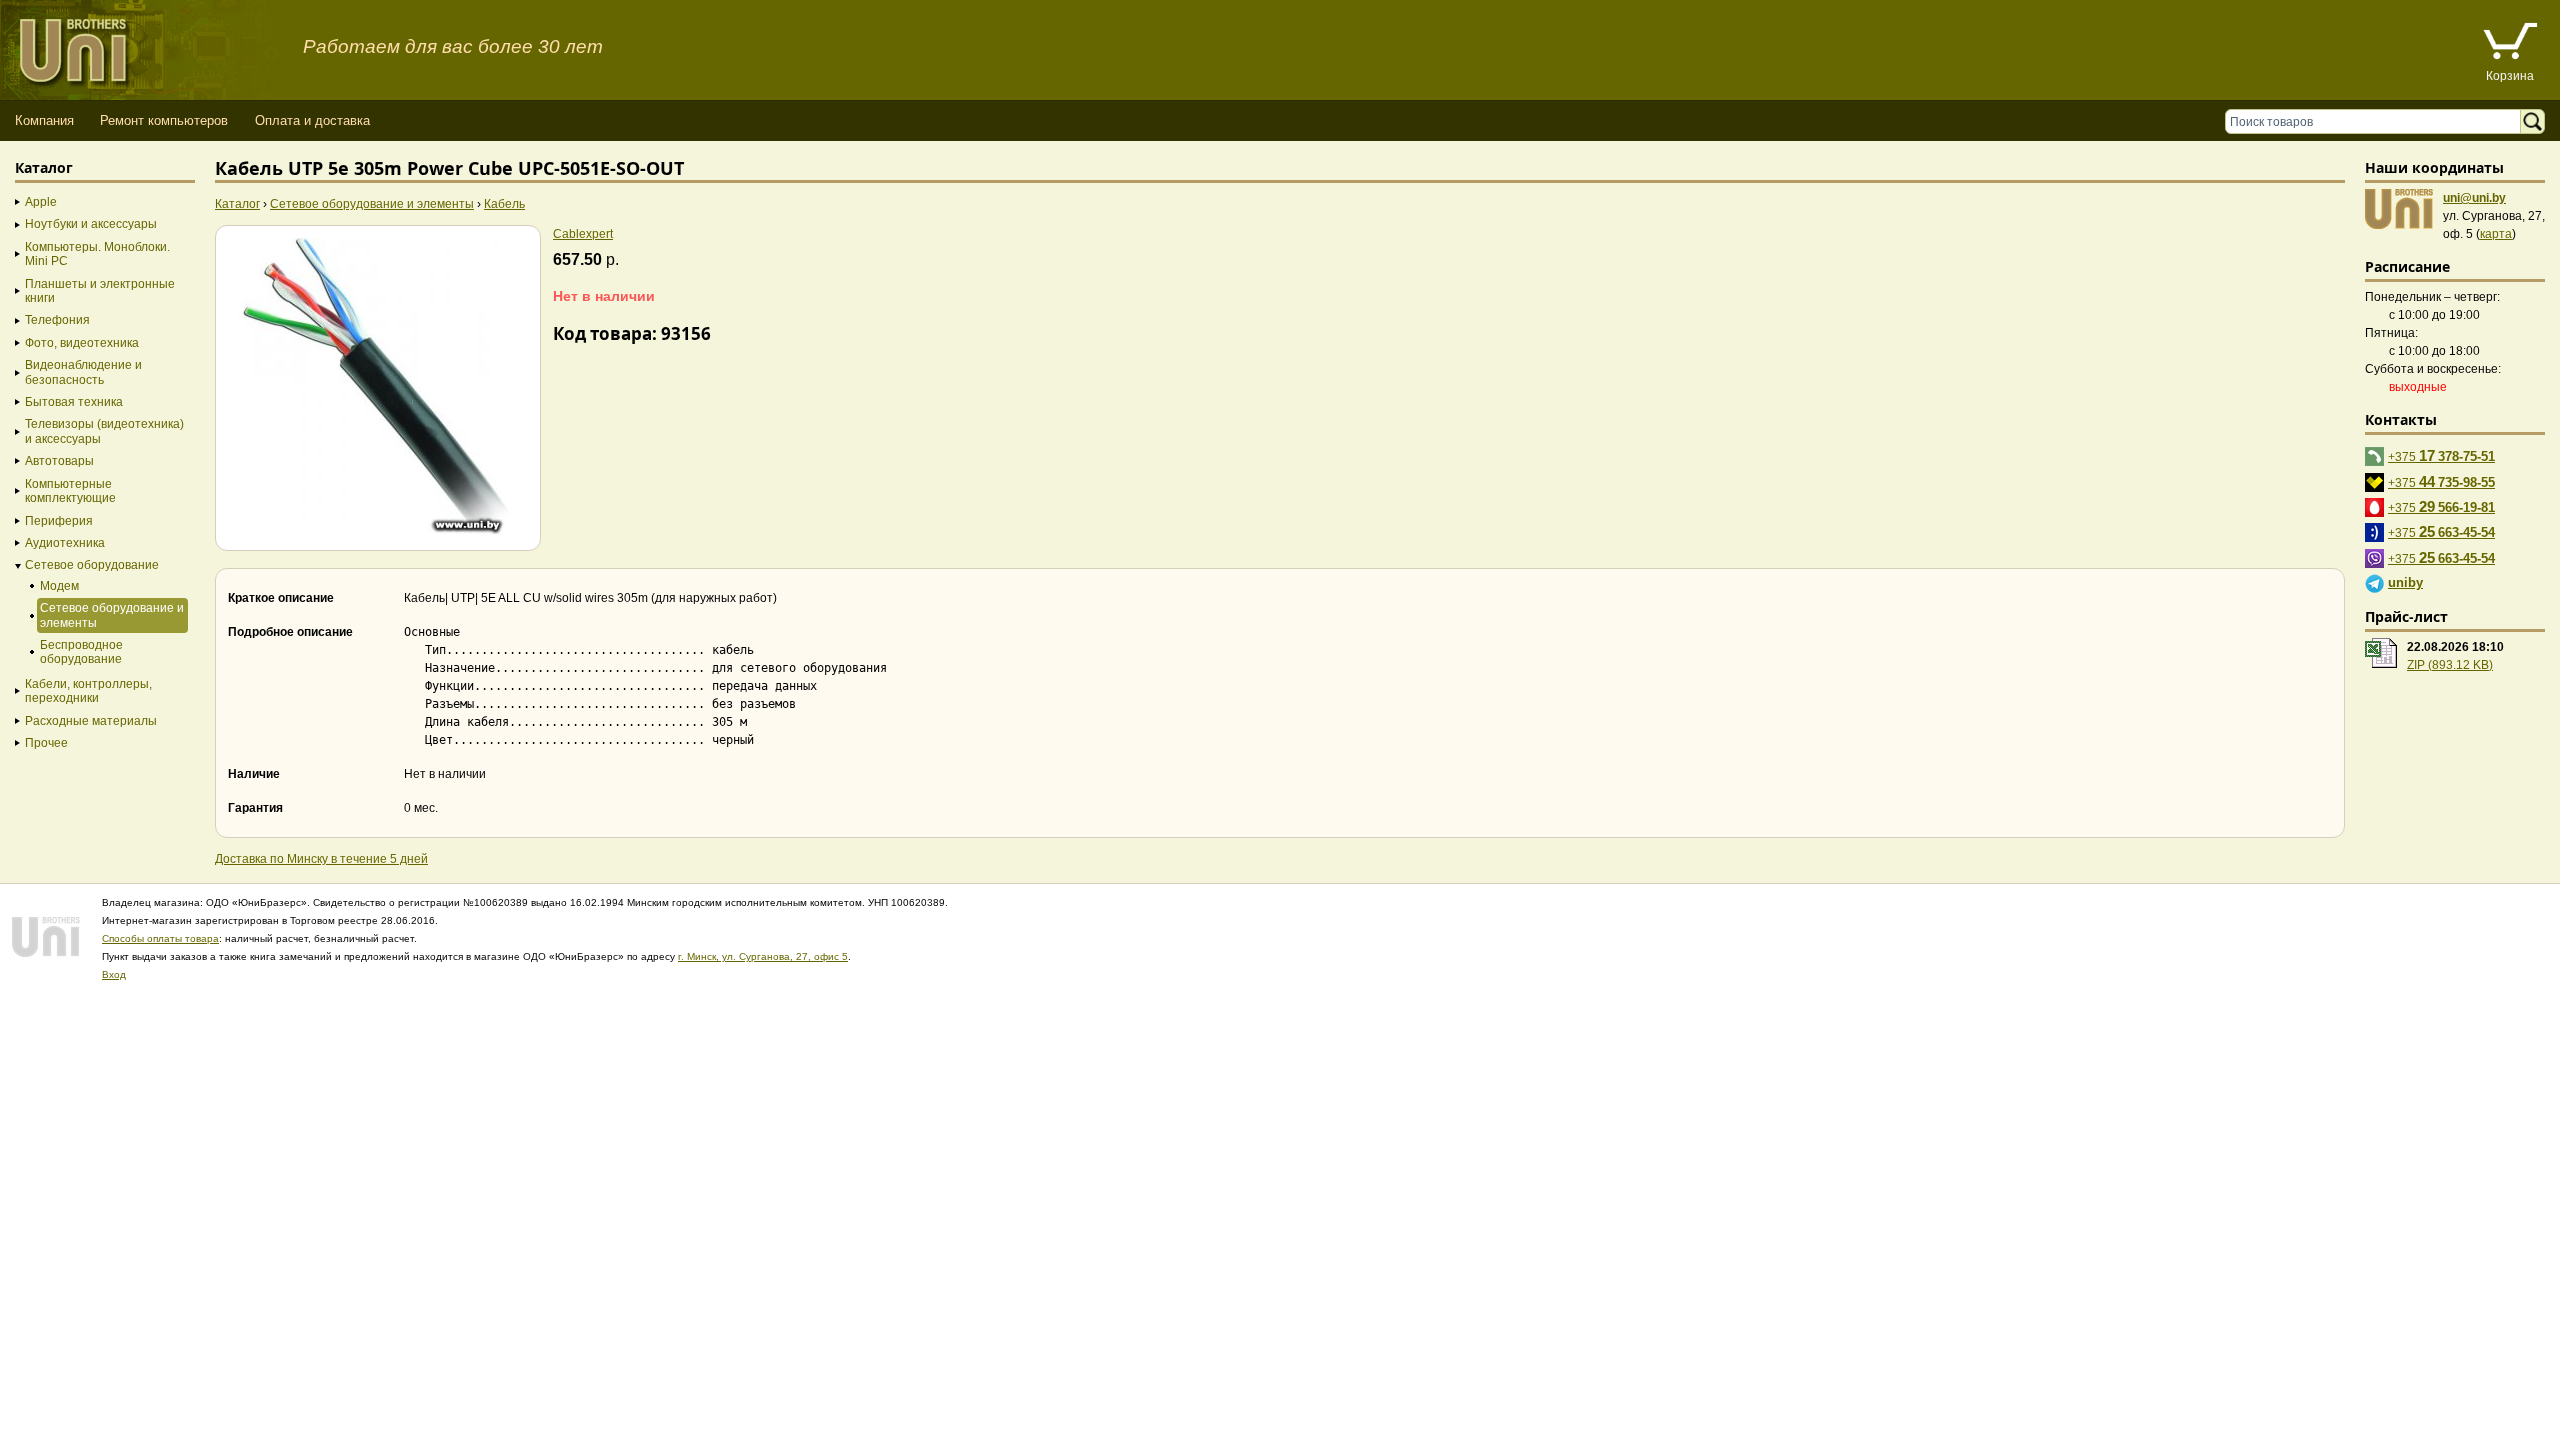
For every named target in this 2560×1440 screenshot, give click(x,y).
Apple (41, 202)
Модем (59, 586)
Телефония (57, 320)
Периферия (59, 521)
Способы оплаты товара (160, 938)
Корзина (2510, 76)
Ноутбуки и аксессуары (91, 224)
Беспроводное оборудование (81, 652)
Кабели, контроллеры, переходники (88, 691)
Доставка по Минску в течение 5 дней (321, 859)
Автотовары (59, 461)
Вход (114, 974)
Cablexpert (583, 234)
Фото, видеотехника (82, 343)
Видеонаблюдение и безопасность (83, 372)
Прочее (46, 743)
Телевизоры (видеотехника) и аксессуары (104, 431)
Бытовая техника (74, 402)
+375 (2441, 455)
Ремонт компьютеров (164, 120)
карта (2496, 234)
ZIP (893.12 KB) (2450, 665)
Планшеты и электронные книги (100, 291)
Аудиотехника (65, 543)
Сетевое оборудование (92, 565)
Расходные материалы (91, 721)
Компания (44, 120)
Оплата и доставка (312, 120)
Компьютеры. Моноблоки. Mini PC (97, 254)
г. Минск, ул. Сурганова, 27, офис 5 (763, 956)
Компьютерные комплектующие (70, 491)
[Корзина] (2510, 43)
